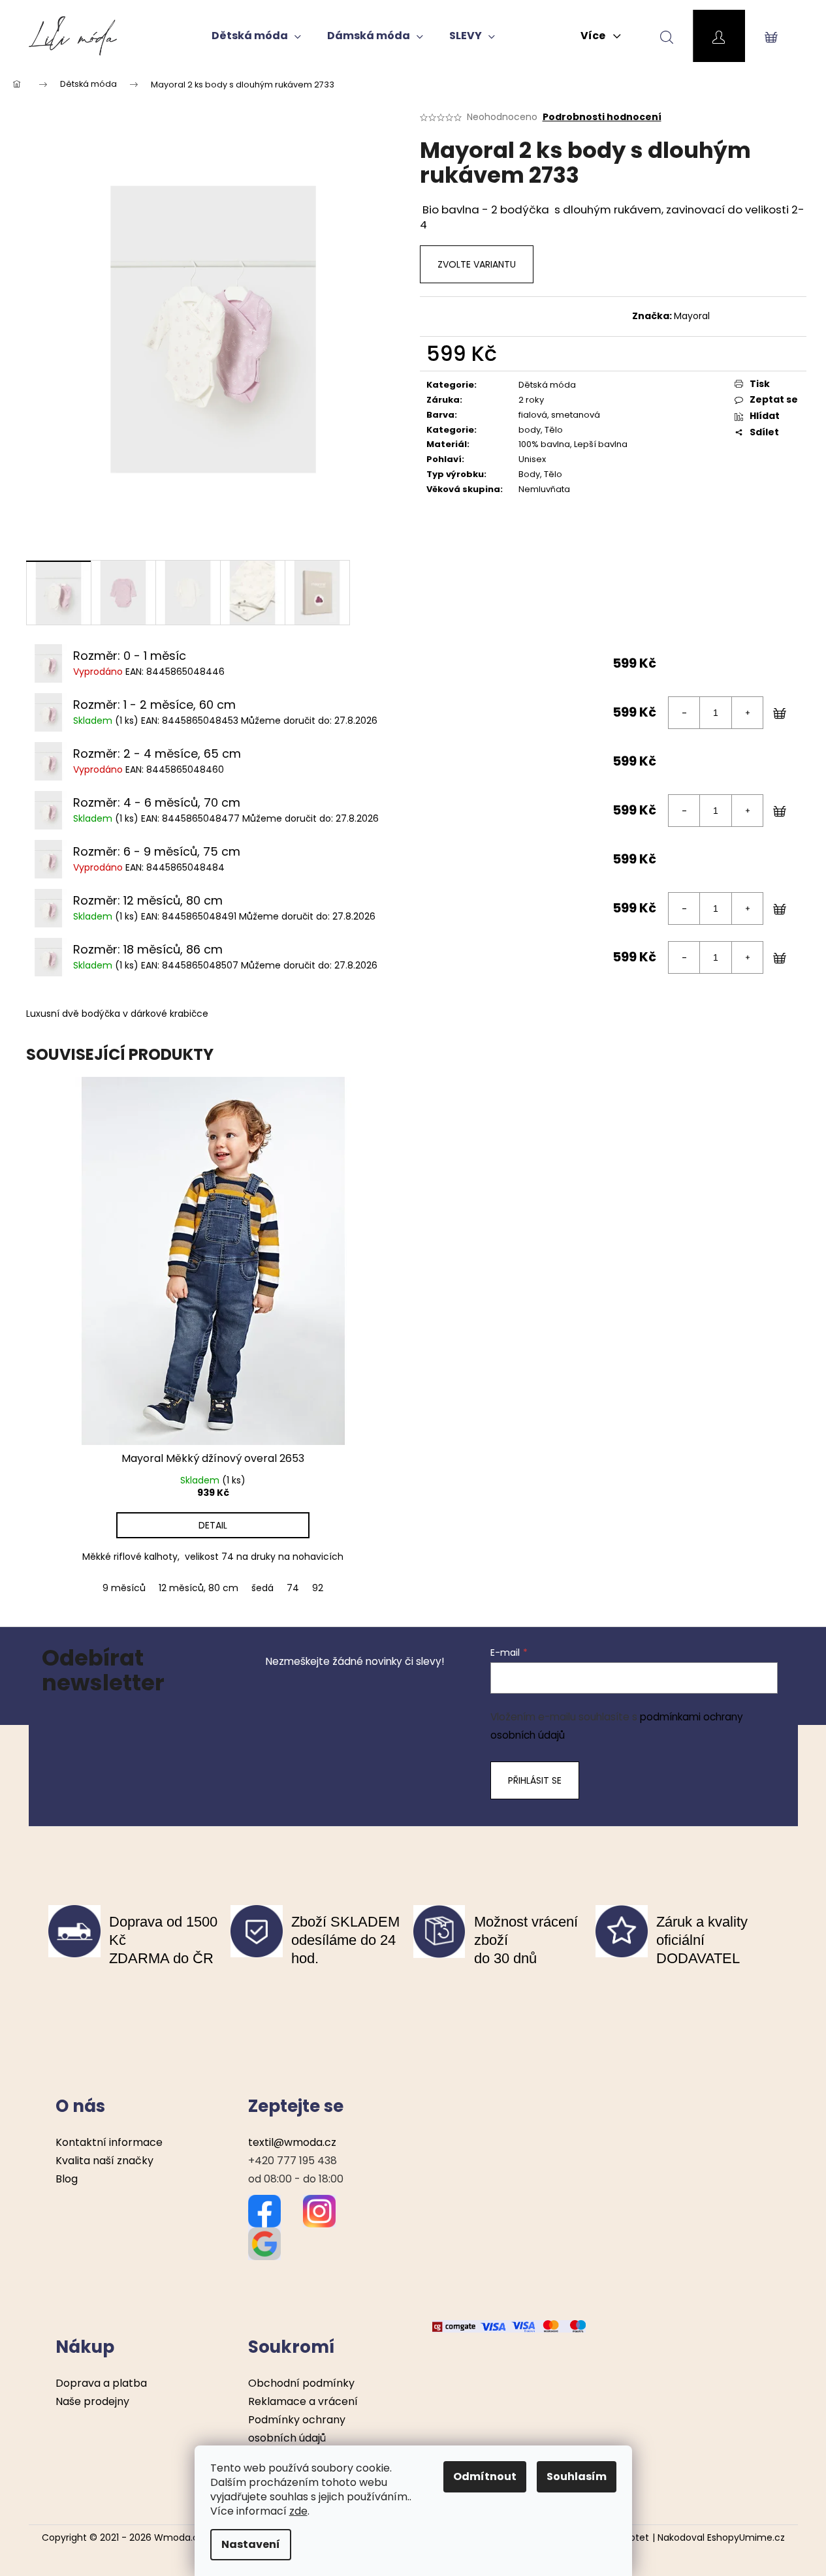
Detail (213, 1525)
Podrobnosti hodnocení (602, 117)
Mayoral (692, 316)
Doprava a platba (101, 2383)
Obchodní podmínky (301, 2383)
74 (293, 1588)
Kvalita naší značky (104, 2161)
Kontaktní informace (109, 2142)
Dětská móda (547, 385)
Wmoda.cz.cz (185, 2537)
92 (318, 1588)
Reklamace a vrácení (303, 2401)
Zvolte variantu (477, 264)
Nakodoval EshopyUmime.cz (721, 2538)
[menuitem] (256, 36)
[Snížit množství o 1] (684, 713)
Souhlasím (577, 2476)
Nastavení (251, 2544)
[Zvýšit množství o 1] (747, 713)
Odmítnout (485, 2476)
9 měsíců (124, 1588)
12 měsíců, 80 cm (199, 1588)
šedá (262, 1588)
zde (298, 2511)
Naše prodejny (92, 2401)
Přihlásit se (535, 1780)
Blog (67, 2179)
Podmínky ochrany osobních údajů (297, 2429)
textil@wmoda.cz (292, 2142)
